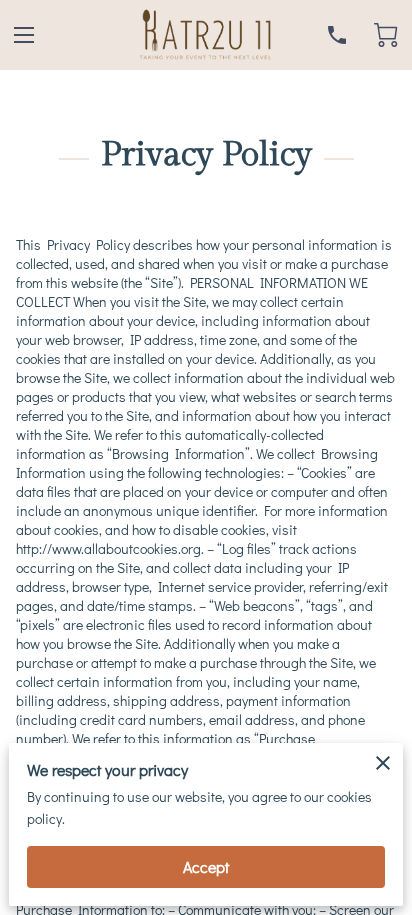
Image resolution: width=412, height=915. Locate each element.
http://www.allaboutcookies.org (108, 548)
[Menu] (24, 35)
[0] (386, 35)
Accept (206, 866)
